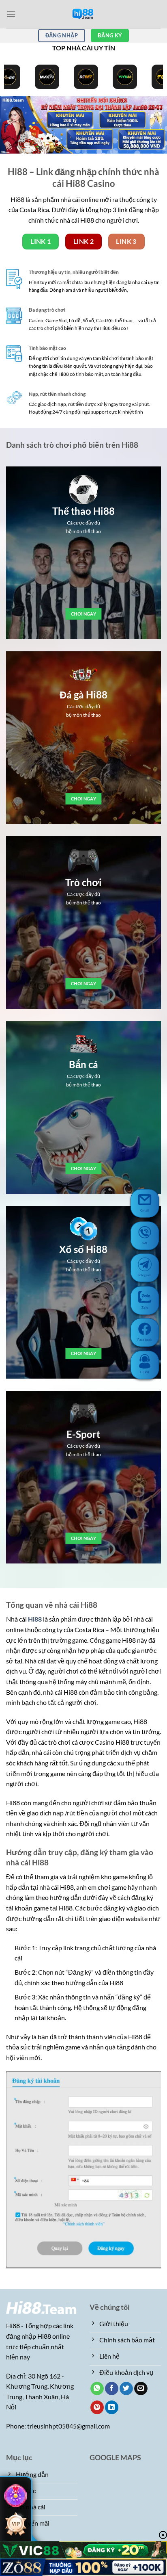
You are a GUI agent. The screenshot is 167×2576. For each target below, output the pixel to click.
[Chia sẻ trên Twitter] (126, 2389)
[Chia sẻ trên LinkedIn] (112, 2407)
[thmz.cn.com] (83, 14)
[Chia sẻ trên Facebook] (112, 2389)
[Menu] (11, 14)
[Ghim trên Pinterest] (97, 2407)
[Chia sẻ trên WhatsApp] (97, 2389)
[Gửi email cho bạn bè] (141, 2389)
